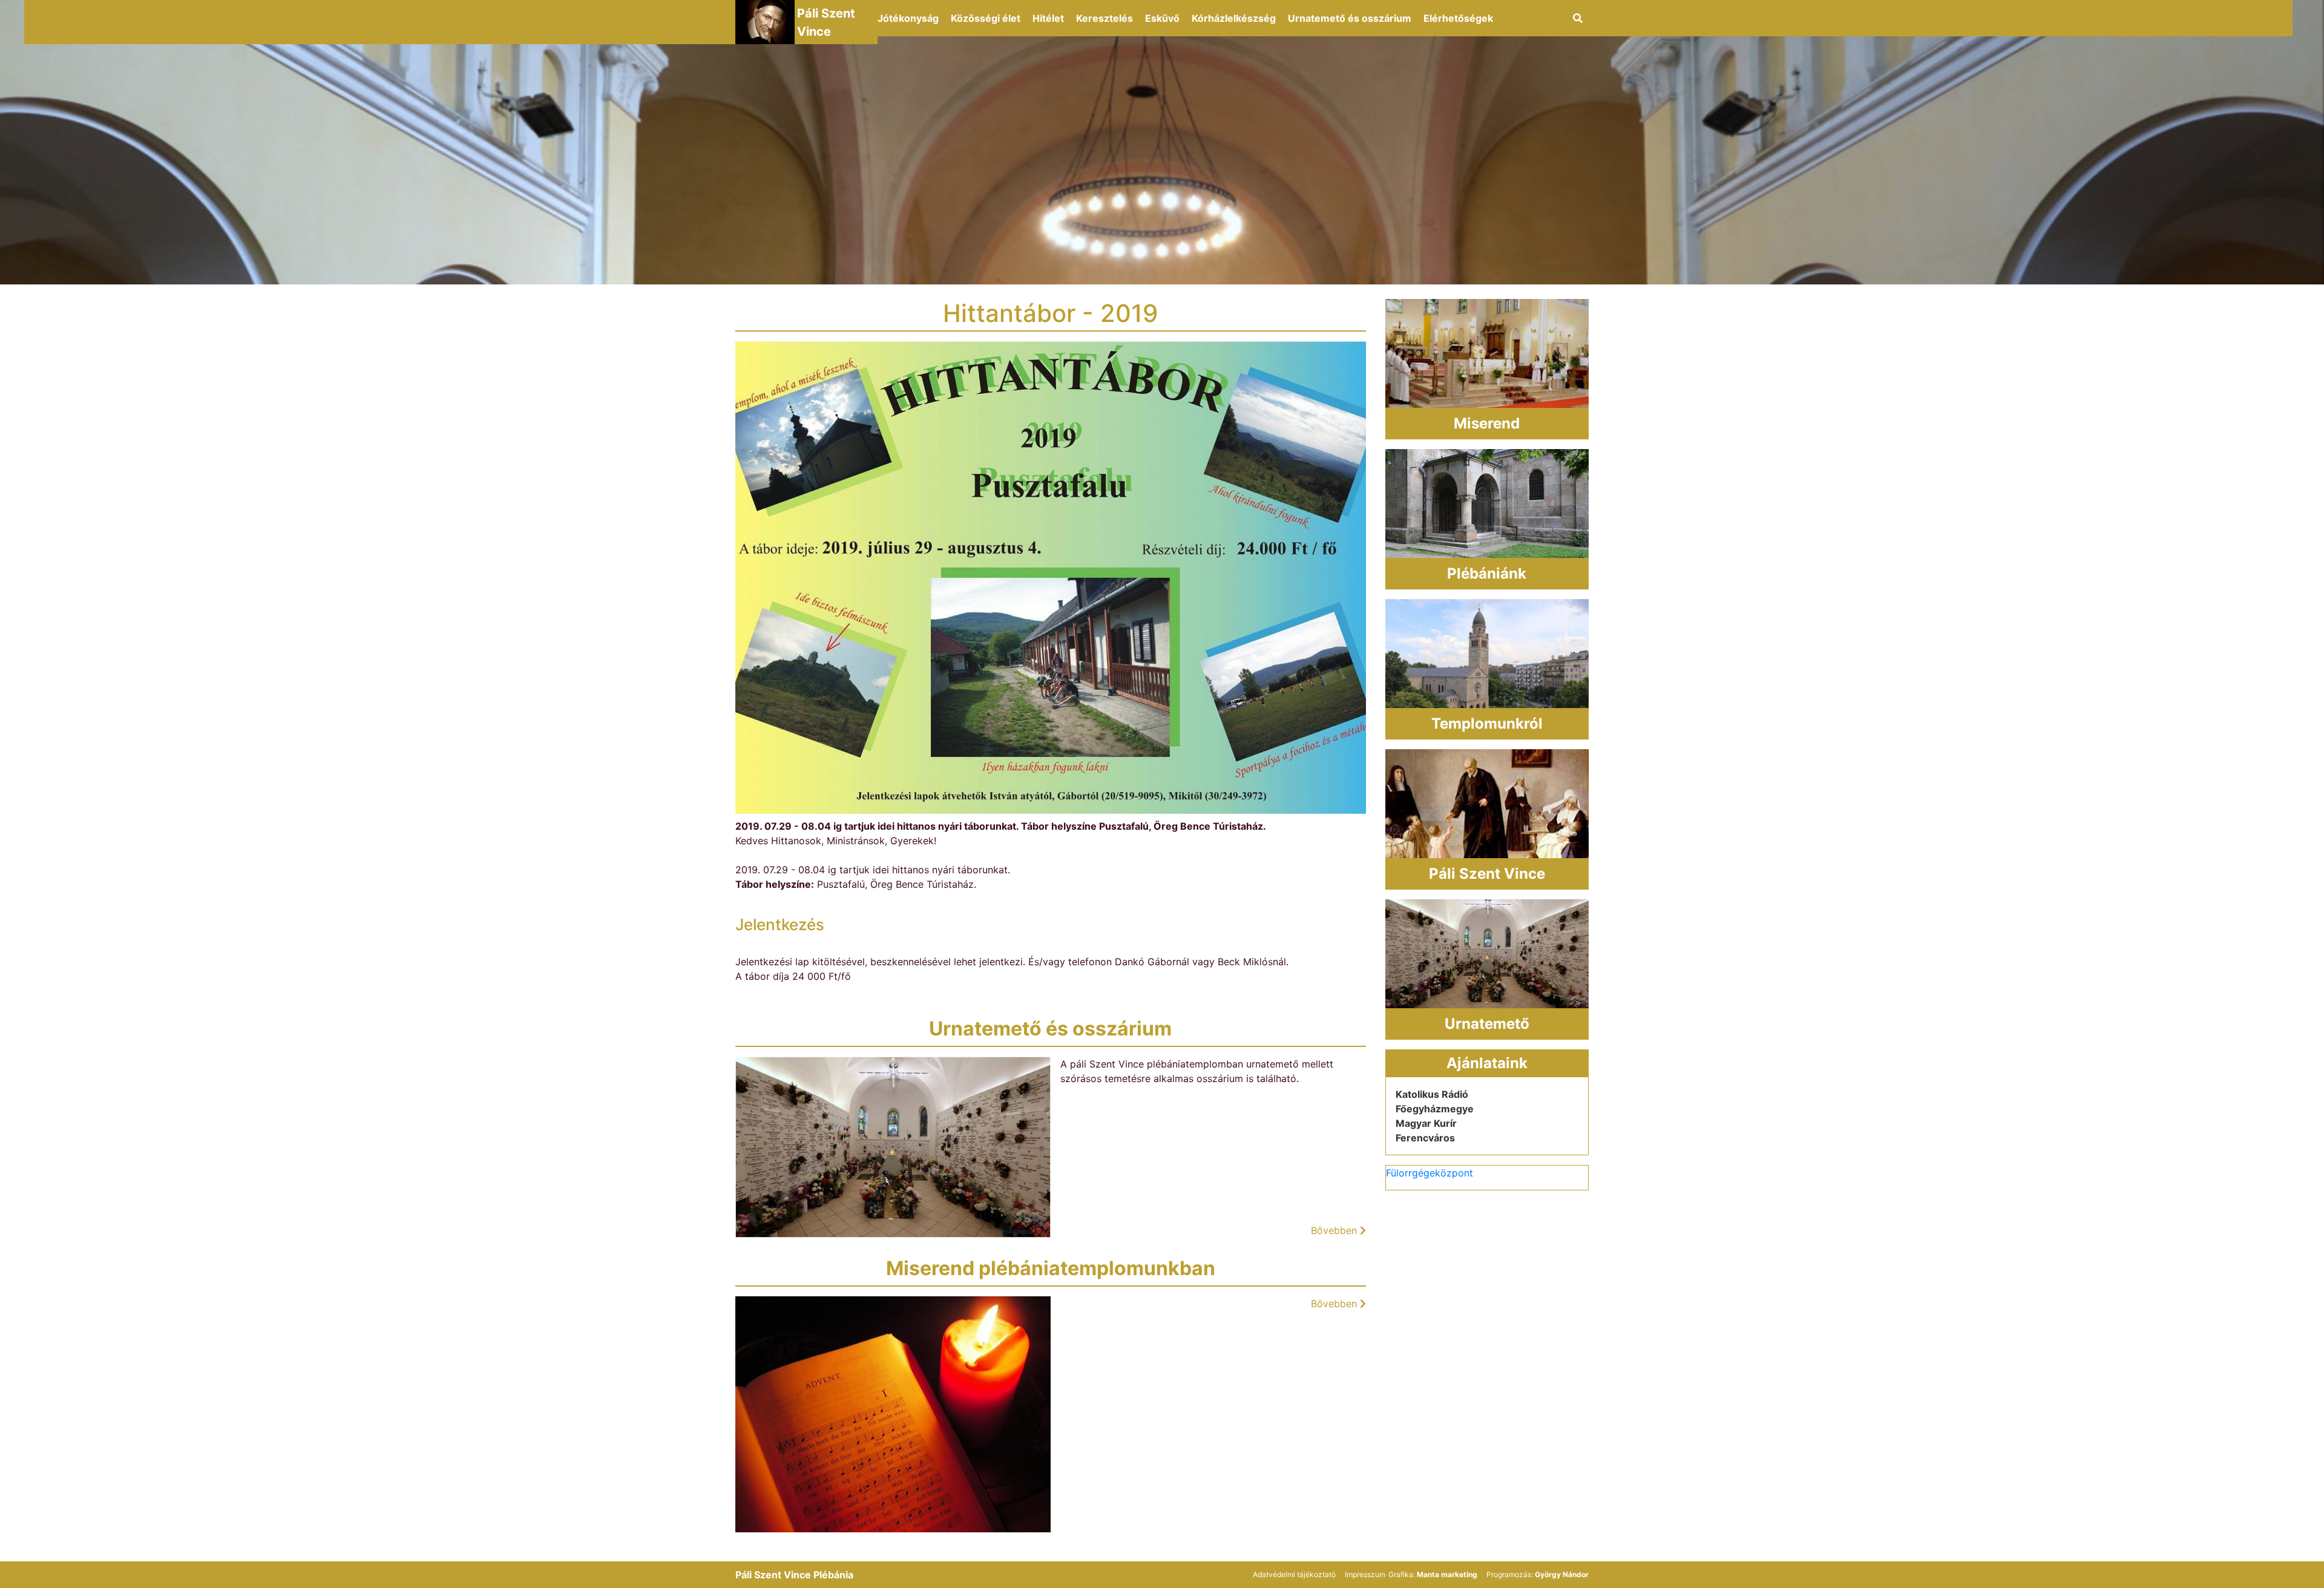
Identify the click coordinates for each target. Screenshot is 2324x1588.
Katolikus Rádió (1432, 1094)
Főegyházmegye (1435, 1109)
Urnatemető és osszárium (1350, 18)
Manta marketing (1447, 1574)
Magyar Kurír (1426, 1123)
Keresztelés (1105, 18)
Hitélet (1048, 18)
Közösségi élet (986, 18)
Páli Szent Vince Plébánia (794, 1575)
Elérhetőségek (1458, 18)
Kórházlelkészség (1234, 18)
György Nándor (1562, 1574)
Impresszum (1365, 1574)
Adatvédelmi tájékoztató (1294, 1574)
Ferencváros (1425, 1138)
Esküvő (1162, 18)
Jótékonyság (908, 18)
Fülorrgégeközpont (1430, 1173)
